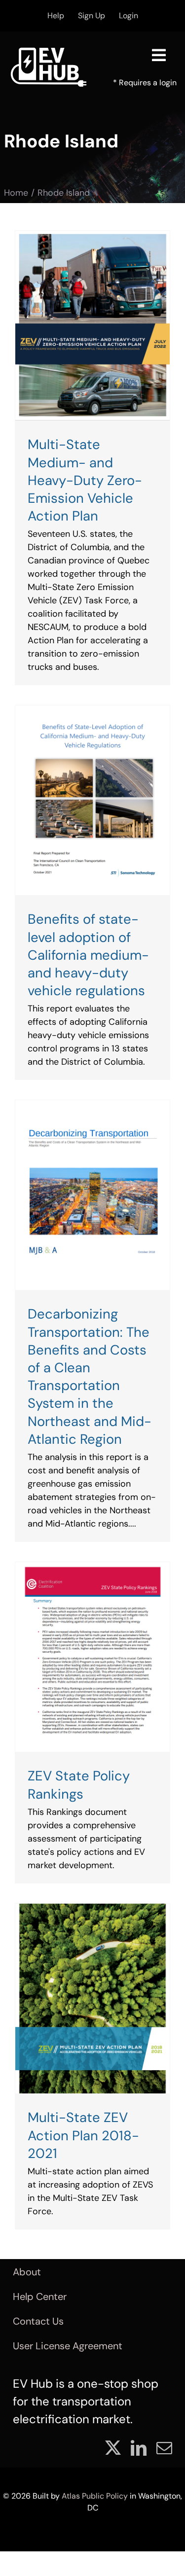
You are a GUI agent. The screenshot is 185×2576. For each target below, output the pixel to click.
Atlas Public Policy (95, 2496)
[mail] (164, 2448)
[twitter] (113, 2448)
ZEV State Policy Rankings (79, 1785)
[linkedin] (139, 2448)
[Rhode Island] (92, 326)
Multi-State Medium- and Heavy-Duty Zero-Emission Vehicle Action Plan (85, 480)
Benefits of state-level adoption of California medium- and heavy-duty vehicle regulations (88, 955)
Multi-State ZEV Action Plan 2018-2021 (83, 2135)
